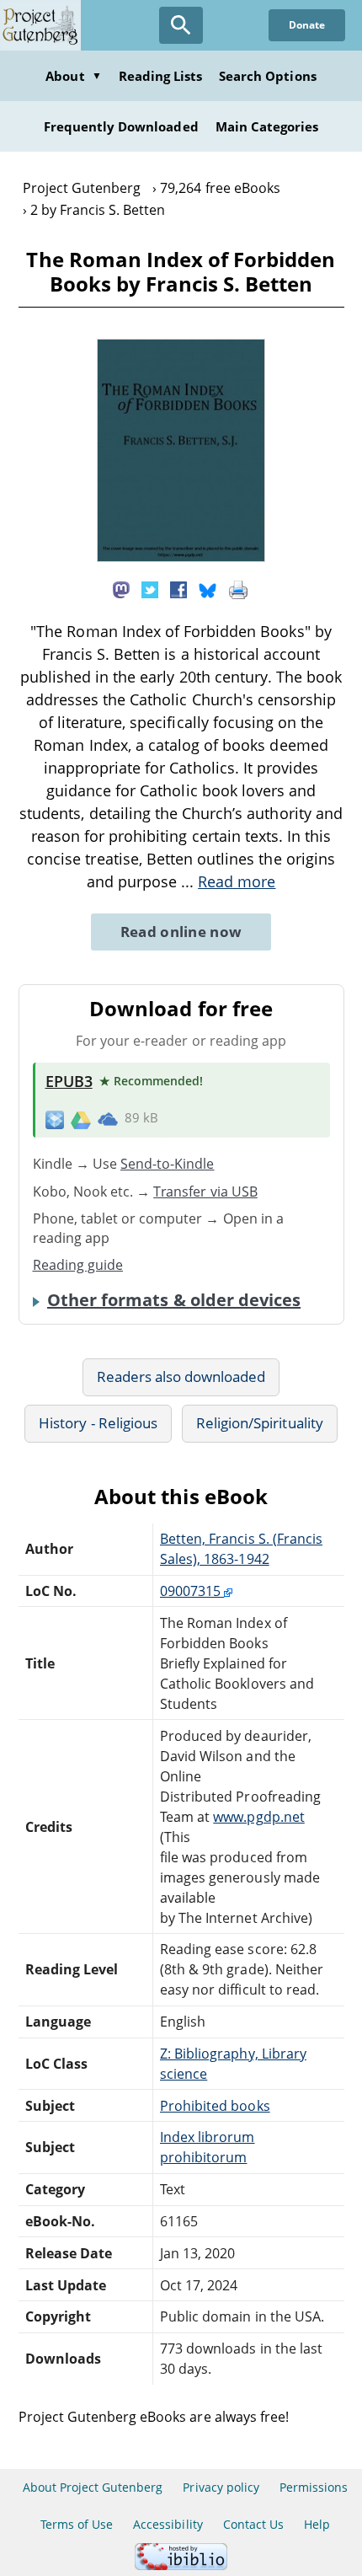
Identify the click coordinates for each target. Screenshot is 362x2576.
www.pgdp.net (258, 1817)
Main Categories (267, 126)
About (73, 76)
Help (317, 2524)
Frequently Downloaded (121, 126)
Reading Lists (161, 76)
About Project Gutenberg (93, 2487)
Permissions (314, 2487)
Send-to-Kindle (168, 1164)
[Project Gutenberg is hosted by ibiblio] (181, 2565)
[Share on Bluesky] (208, 588)
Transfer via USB (205, 1192)
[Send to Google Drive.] (81, 1118)
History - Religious (98, 1423)
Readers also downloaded (181, 1376)
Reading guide (78, 1265)
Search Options (268, 76)
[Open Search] (181, 25)
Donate (307, 25)
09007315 (192, 1591)
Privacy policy (221, 2487)
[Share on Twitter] (150, 588)
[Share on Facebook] (178, 588)
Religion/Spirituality (260, 1423)
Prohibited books (215, 2106)
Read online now (181, 932)
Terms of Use (77, 2524)
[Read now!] (181, 557)
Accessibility (168, 2524)
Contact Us (253, 2524)
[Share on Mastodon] (121, 588)
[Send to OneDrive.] (108, 1119)
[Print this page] (238, 588)
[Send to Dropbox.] (55, 1119)
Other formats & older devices (174, 1300)
